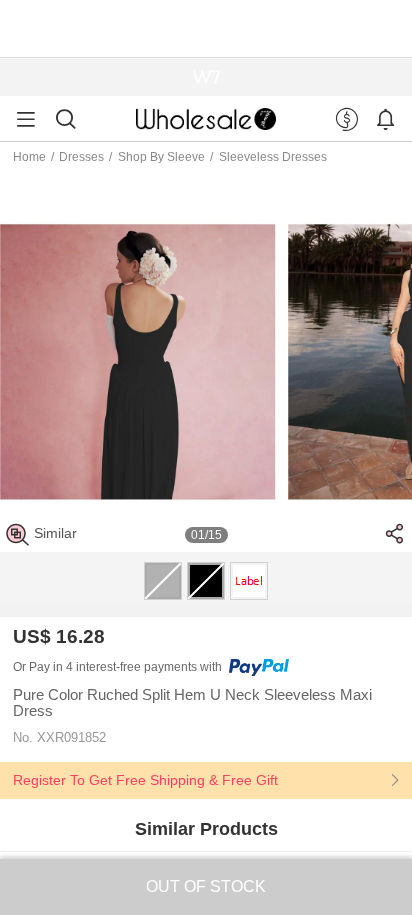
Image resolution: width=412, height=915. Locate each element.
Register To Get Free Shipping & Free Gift (145, 780)
